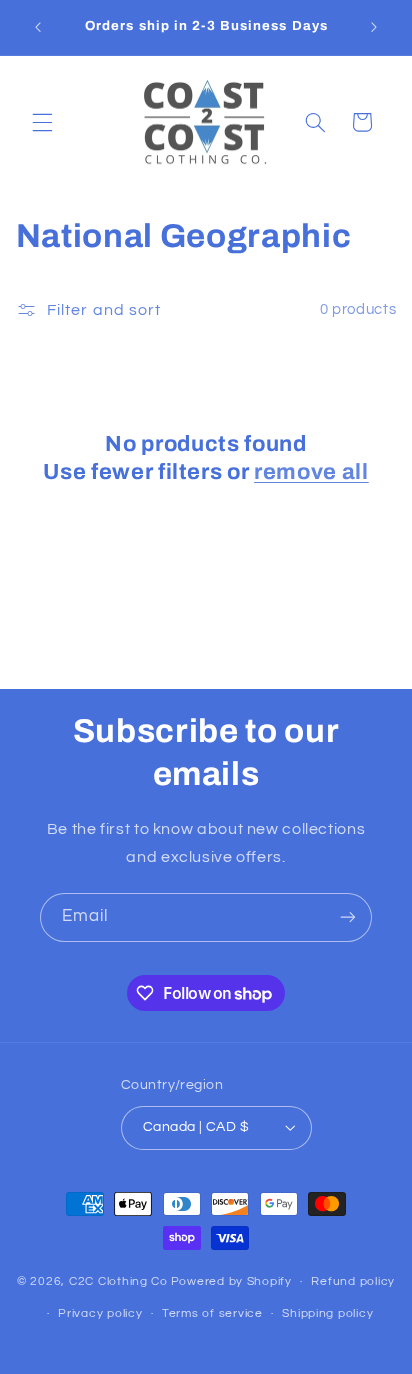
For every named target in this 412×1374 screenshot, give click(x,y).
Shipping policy (327, 1313)
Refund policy (353, 1281)
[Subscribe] (348, 917)
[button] (42, 122)
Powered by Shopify (231, 1281)
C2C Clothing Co (118, 1281)
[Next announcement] (374, 27)
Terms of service (212, 1313)
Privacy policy (100, 1313)
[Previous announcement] (38, 27)
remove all (311, 472)
